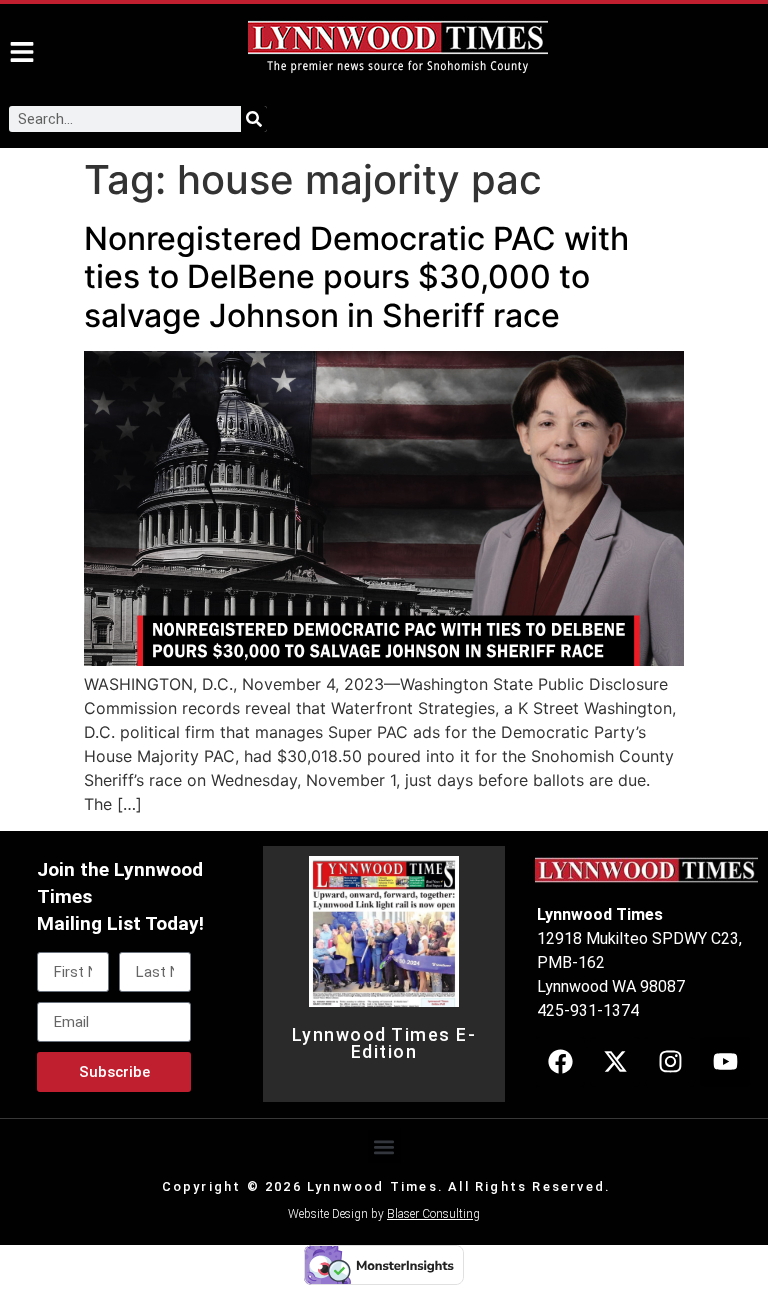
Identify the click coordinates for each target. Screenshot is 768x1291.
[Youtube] (725, 1062)
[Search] (254, 119)
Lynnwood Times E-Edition (384, 1044)
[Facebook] (560, 1062)
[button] (384, 1146)
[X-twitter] (615, 1062)
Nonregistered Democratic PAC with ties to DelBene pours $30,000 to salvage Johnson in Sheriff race (356, 277)
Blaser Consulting (433, 1214)
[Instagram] (670, 1062)
